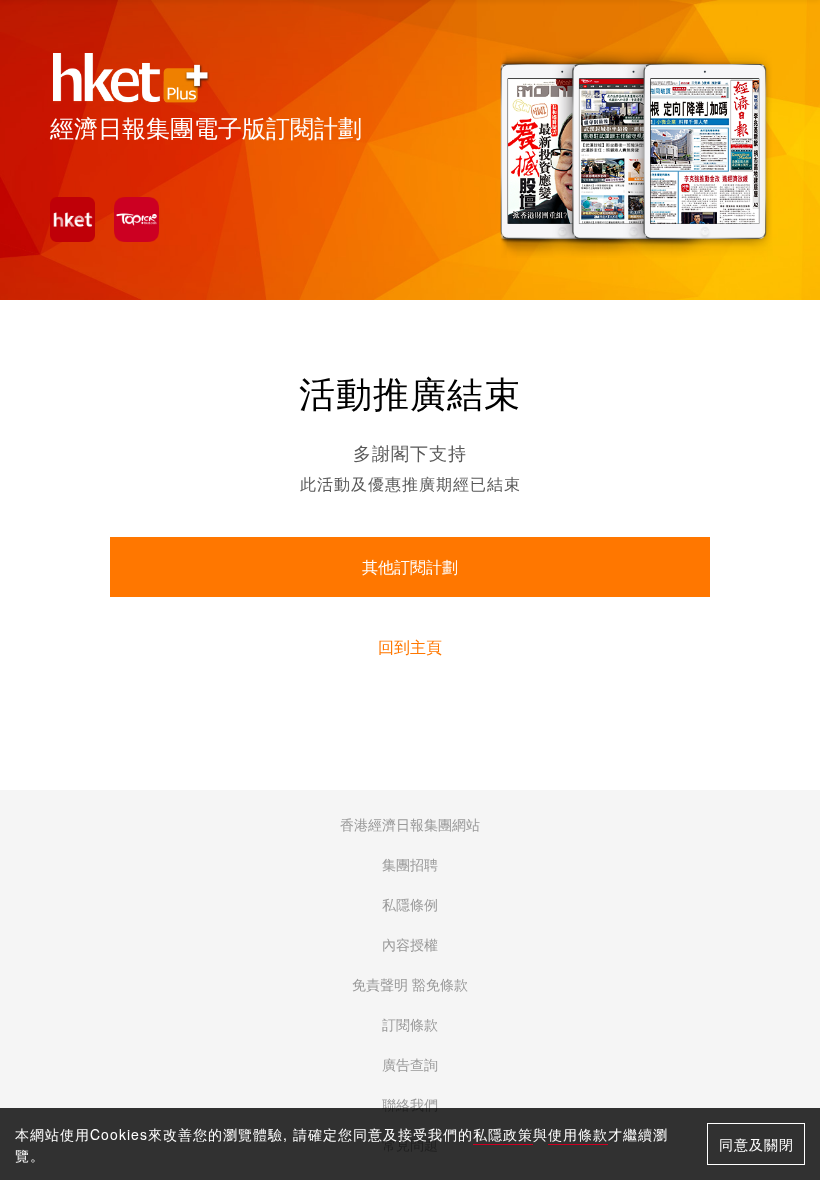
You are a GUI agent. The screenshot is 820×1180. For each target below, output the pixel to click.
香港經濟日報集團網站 (410, 825)
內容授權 (410, 945)
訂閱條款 (410, 1025)
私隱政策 (503, 1134)
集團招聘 (410, 865)
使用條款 (578, 1134)
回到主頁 (410, 647)
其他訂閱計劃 (410, 567)
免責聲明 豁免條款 (410, 985)
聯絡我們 (410, 1105)
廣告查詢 (410, 1065)
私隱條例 (410, 905)
